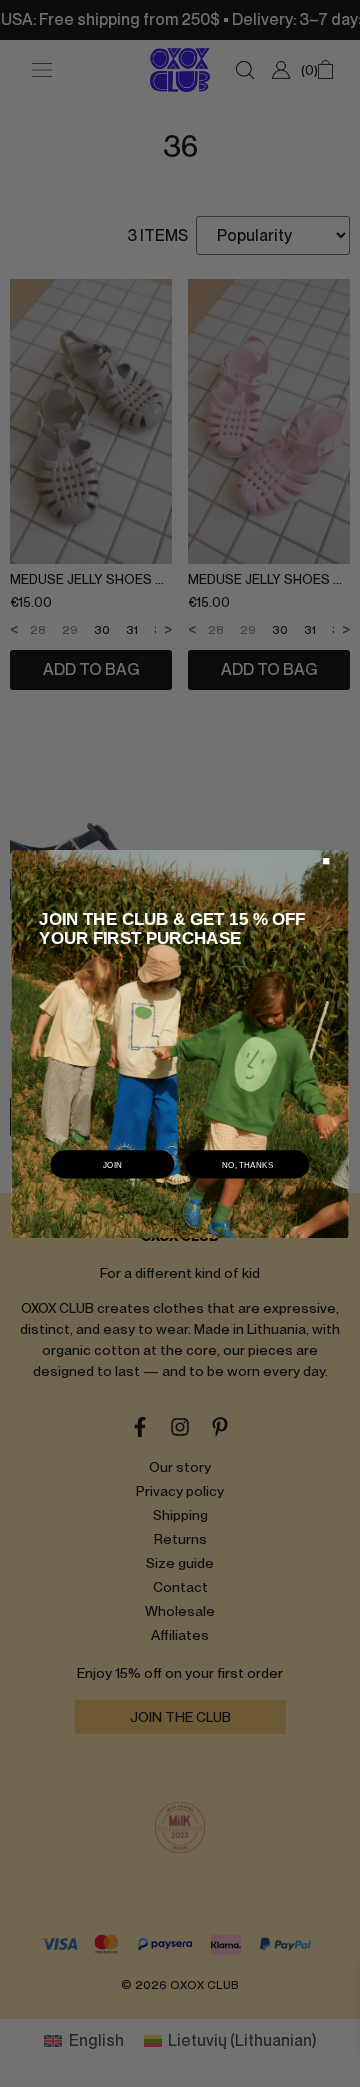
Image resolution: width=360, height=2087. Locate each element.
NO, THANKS (248, 1164)
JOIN (113, 1164)
